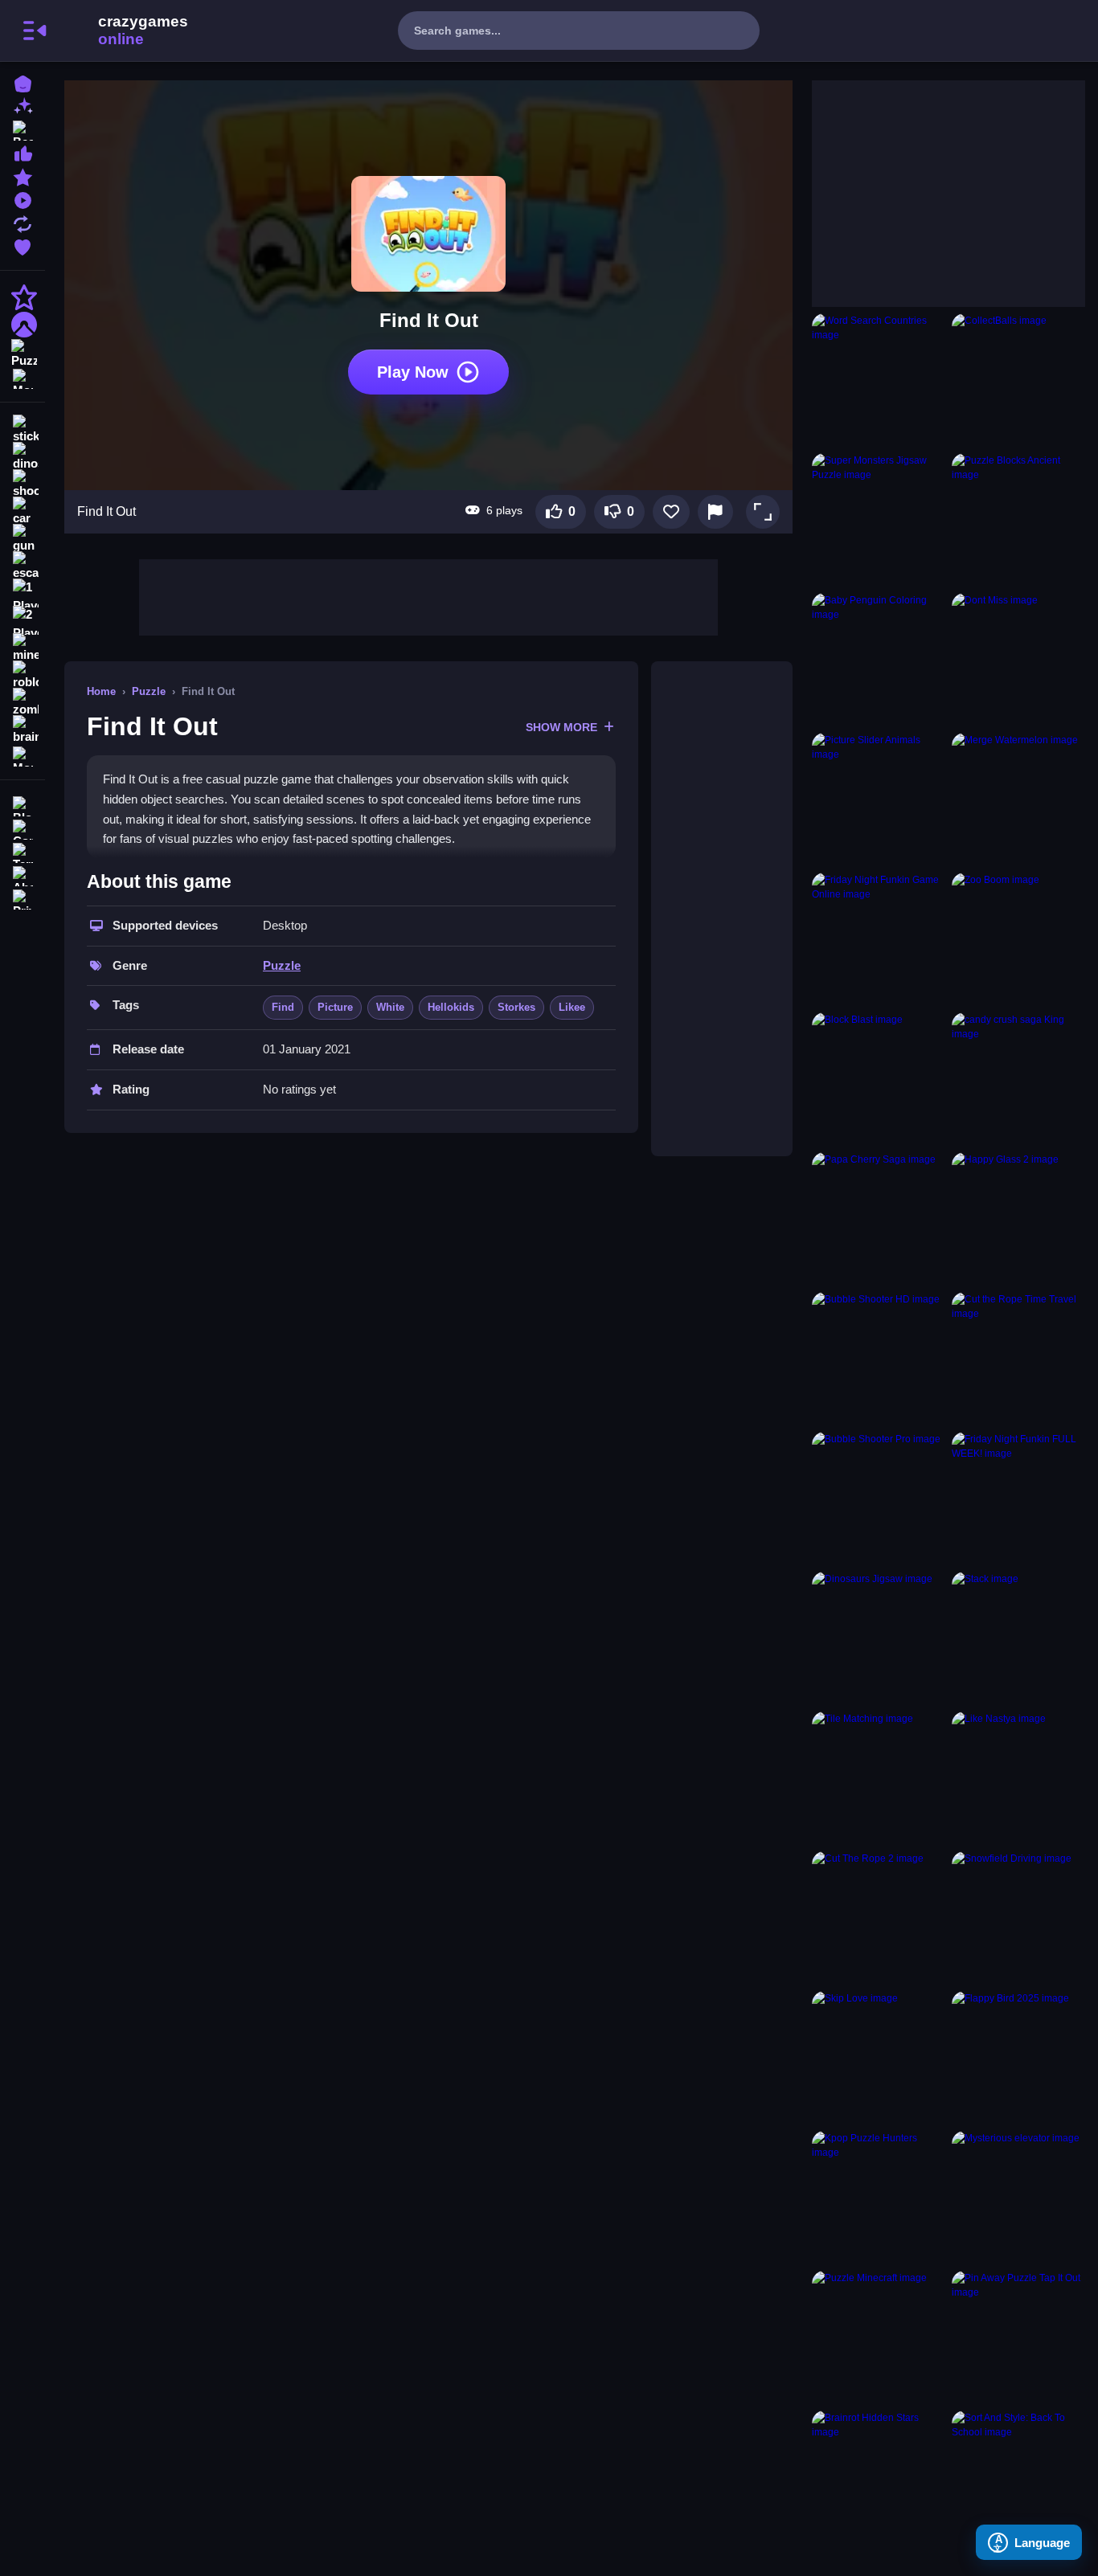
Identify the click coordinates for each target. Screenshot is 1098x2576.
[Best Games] (23, 129)
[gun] (23, 538)
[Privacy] (23, 898)
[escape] (23, 566)
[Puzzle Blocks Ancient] (1018, 520)
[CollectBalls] (1018, 380)
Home (101, 691)
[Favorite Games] (23, 245)
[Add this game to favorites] (671, 512)
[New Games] (23, 106)
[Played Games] (23, 199)
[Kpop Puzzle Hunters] (879, 2198)
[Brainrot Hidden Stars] (879, 2477)
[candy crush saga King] (1018, 1079)
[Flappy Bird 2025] (1018, 2058)
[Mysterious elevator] (1018, 2198)
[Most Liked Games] (23, 152)
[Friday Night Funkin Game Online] (879, 939)
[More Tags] (23, 755)
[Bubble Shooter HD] (879, 1359)
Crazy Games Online (123, 31)
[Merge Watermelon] (1018, 799)
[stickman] (23, 429)
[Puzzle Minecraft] (879, 2337)
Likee (572, 1007)
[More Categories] (23, 377)
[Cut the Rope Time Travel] (1018, 1359)
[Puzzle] (23, 352)
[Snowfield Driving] (1018, 1918)
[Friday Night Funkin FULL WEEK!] (1018, 1499)
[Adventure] (23, 325)
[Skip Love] (879, 2058)
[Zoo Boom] (1018, 939)
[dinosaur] (23, 456)
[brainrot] (23, 730)
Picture (335, 1007)
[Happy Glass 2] (1018, 1219)
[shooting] (23, 484)
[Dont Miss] (1018, 660)
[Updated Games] (23, 222)
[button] (763, 512)
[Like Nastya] (1018, 1778)
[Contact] (23, 828)
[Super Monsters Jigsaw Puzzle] (879, 520)
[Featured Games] (23, 176)
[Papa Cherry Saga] (879, 1219)
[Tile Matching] (879, 1778)
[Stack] (1018, 1638)
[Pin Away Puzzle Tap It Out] (1018, 2337)
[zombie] (23, 702)
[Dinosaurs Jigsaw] (879, 1638)
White (390, 1007)
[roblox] (23, 675)
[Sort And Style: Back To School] (1018, 2477)
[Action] (23, 297)
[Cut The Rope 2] (879, 1918)
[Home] (23, 82)
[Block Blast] (879, 1079)
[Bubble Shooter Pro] (879, 1499)
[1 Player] (23, 593)
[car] (23, 511)
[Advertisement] (428, 595)
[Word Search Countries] (879, 380)
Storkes (516, 1007)
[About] (23, 875)
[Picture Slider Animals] (879, 799)
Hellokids (451, 1007)
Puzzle (149, 691)
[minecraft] (23, 648)
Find (283, 1007)
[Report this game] (715, 512)
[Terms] (23, 851)
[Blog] (23, 805)
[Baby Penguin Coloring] (879, 660)
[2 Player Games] (23, 620)
